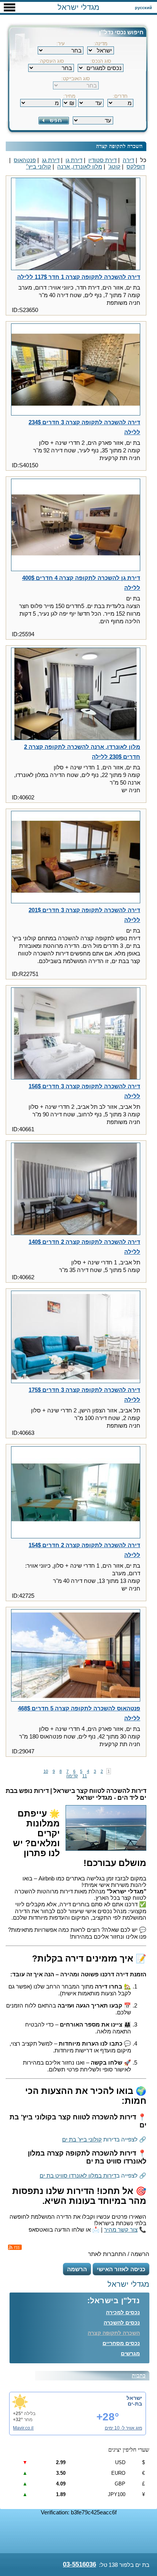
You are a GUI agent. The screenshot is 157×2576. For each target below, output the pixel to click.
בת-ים (135, 2404)
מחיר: (69, 96)
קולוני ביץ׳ (38, 166)
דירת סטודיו (103, 160)
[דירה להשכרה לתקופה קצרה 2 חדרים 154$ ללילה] (76, 1493)
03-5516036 (79, 2564)
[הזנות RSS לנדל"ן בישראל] (15, 2247)
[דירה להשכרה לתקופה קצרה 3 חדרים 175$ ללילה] (76, 1337)
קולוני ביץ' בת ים (82, 2139)
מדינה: (101, 44)
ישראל (134, 2398)
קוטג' (114, 166)
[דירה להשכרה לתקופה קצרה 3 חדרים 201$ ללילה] (76, 858)
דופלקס (136, 166)
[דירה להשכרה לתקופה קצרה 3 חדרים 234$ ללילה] (76, 370)
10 (46, 1771)
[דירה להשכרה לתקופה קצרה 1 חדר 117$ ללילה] (76, 224)
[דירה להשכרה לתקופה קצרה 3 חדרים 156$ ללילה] (76, 1034)
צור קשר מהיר (121, 2230)
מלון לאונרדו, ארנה (80, 166)
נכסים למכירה (123, 2312)
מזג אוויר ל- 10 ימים (123, 2428)
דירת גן (74, 160)
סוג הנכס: (101, 61)
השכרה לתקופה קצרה (114, 2333)
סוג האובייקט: (76, 79)
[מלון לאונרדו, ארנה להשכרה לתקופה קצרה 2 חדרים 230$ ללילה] (76, 694)
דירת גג (51, 160)
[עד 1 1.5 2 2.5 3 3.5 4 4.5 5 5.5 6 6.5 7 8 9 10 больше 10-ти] (91, 100)
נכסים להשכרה (122, 2323)
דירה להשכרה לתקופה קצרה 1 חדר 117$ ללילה (79, 277)
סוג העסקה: (51, 61)
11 (85, 1776)
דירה (128, 160)
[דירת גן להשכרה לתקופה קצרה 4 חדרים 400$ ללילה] (76, 525)
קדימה (72, 1776)
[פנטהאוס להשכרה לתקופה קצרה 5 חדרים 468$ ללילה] (76, 1656)
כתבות (139, 2376)
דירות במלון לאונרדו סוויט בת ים (78, 2176)
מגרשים (130, 2353)
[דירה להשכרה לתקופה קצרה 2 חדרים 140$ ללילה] (76, 1189)
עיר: (61, 44)
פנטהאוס (25, 160)
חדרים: (120, 96)
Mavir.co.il (23, 2428)
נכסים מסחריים (121, 2343)
